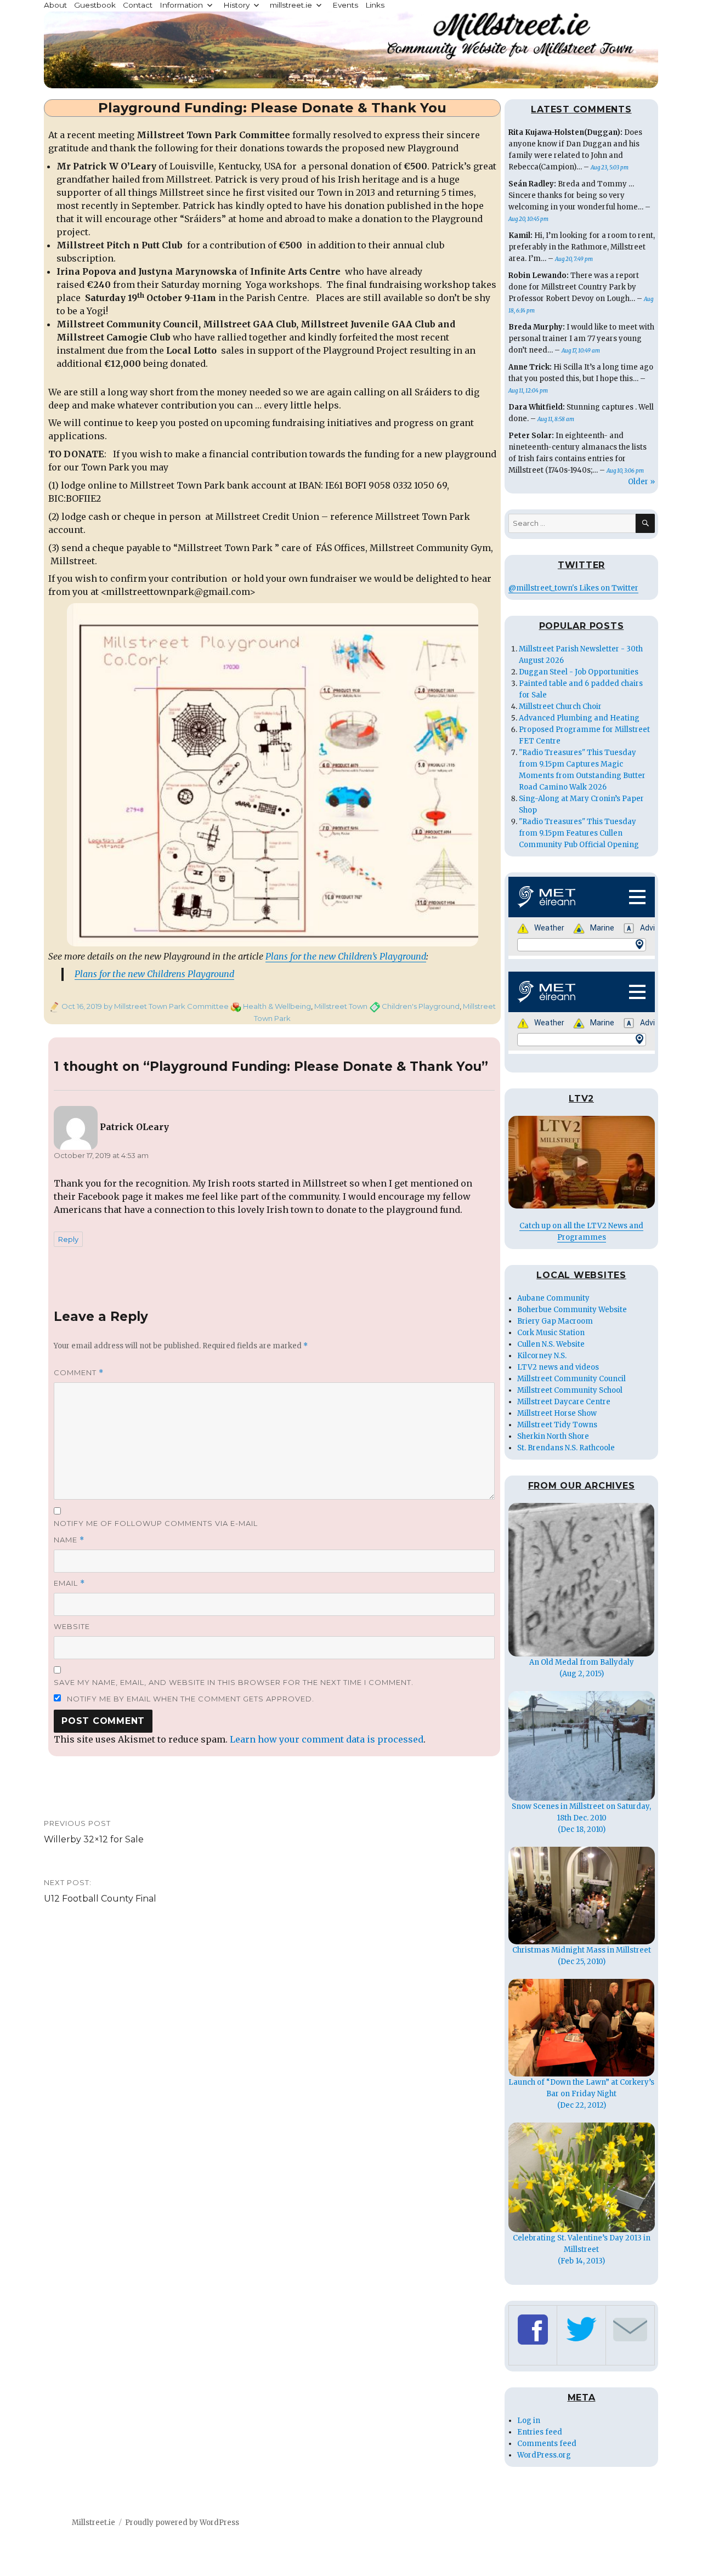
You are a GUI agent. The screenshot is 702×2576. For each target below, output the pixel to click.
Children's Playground (421, 1006)
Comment (79, 1373)
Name (69, 1540)
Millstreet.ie (94, 2523)
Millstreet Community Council (571, 1379)
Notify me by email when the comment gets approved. (189, 1699)
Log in (529, 2421)
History (236, 5)
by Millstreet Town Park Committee (165, 1006)
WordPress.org (544, 2455)
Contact (138, 5)
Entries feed (540, 2432)
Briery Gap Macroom (555, 1321)
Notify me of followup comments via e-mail (156, 1523)
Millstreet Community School (570, 1390)
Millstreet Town (341, 1006)
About (55, 5)
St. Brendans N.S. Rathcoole (566, 1448)
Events (345, 5)
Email (69, 1583)
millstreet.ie (291, 5)
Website (72, 1626)
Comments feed (547, 2444)
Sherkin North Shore (553, 1436)
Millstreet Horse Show (557, 1413)
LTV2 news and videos (558, 1367)
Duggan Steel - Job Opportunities (579, 672)
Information (181, 5)
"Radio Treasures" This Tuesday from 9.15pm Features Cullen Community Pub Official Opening (579, 833)
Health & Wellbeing (277, 1006)
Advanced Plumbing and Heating (579, 718)
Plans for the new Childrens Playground (154, 974)
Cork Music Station (551, 1333)
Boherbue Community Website (572, 1310)
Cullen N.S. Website (551, 1344)
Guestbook (95, 5)
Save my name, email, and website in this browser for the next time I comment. (234, 1682)
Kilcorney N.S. (542, 1356)
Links (375, 5)
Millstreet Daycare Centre (564, 1402)
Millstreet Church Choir (560, 707)
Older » (641, 482)
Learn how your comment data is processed (327, 1739)
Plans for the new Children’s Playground (346, 956)
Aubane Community (553, 1298)
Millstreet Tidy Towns (557, 1425)
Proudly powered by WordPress (182, 2523)
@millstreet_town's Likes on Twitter (573, 588)
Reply (68, 1239)
